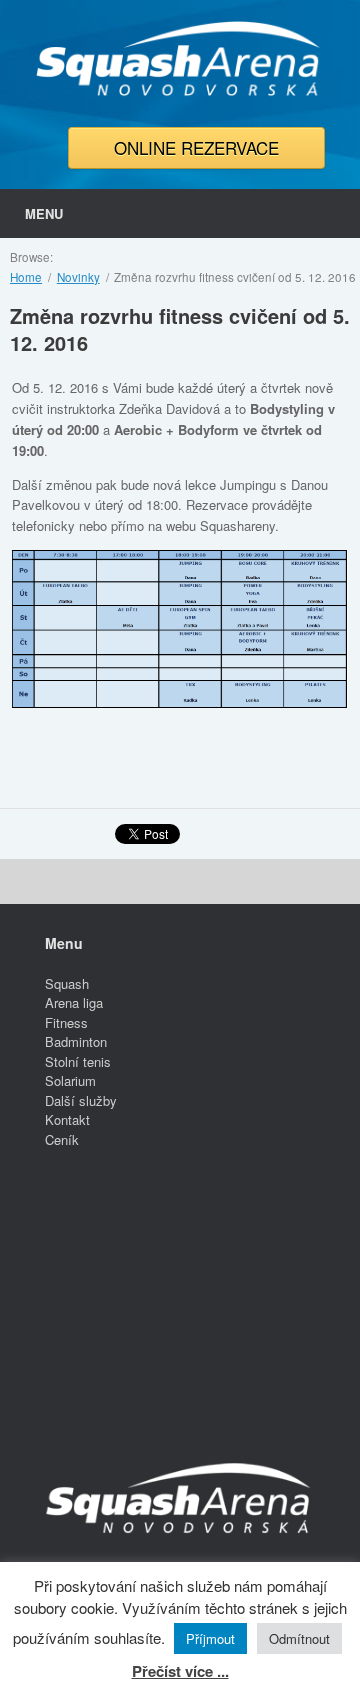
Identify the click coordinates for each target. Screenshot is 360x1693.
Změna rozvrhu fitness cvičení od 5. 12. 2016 (180, 329)
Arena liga (74, 1002)
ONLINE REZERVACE (196, 147)
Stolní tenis (78, 1061)
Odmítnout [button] (299, 1638)
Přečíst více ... (180, 1671)
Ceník (62, 1139)
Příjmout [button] (210, 1638)
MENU (44, 213)
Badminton (76, 1041)
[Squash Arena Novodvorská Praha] (180, 58)
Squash (67, 983)
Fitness (66, 1022)
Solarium (70, 1080)
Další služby (81, 1100)
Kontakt (67, 1119)
